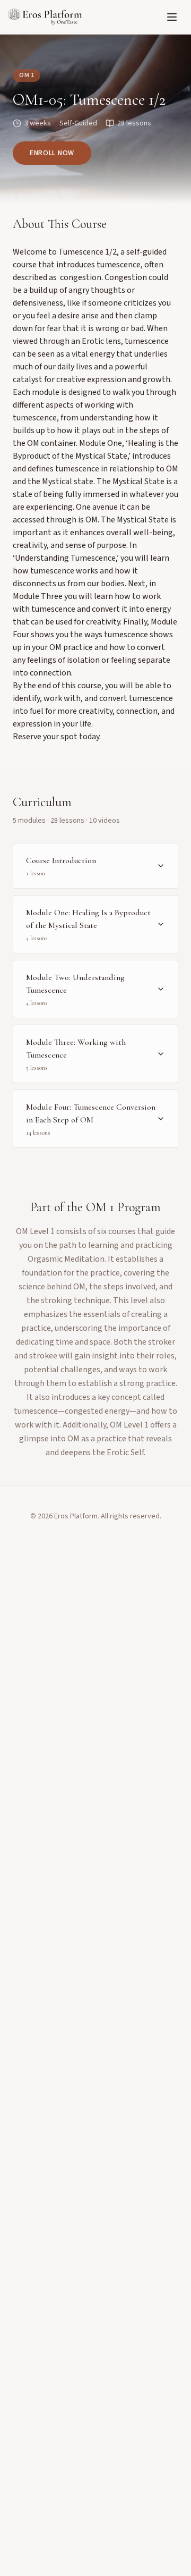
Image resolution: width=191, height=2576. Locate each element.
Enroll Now (52, 153)
